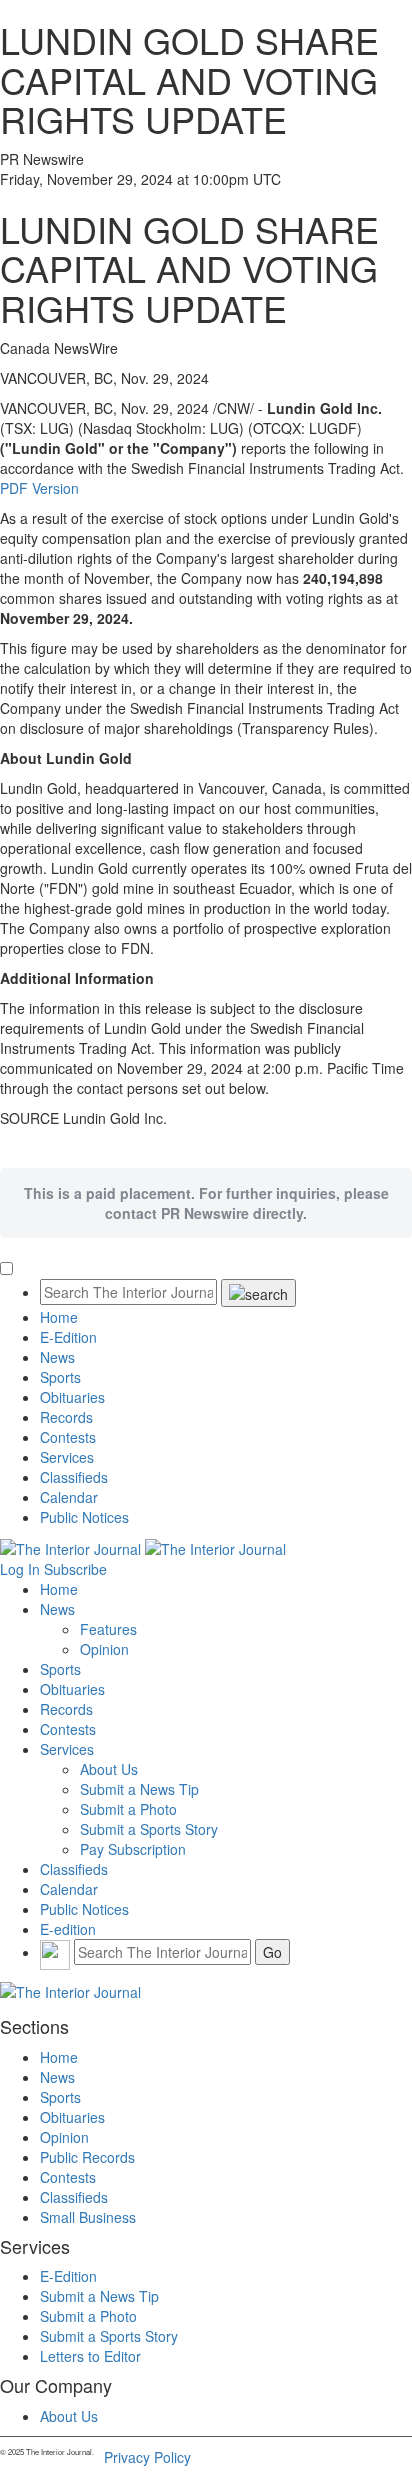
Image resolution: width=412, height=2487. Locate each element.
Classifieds (74, 1477)
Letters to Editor (90, 2356)
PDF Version (39, 488)
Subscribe (75, 1569)
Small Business (88, 2217)
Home (59, 1317)
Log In (20, 1569)
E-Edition (68, 1337)
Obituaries (72, 1397)
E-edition (68, 1929)
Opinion (104, 1649)
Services (67, 1457)
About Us (109, 1769)
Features (108, 1629)
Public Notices (84, 1517)
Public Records (87, 2157)
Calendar (69, 1497)
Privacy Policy (147, 2457)
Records (66, 1417)
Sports (60, 1377)
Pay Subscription (133, 1849)
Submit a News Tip (139, 1789)
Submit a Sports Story (149, 1829)
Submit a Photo (128, 1809)
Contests (68, 1437)
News (57, 1357)
